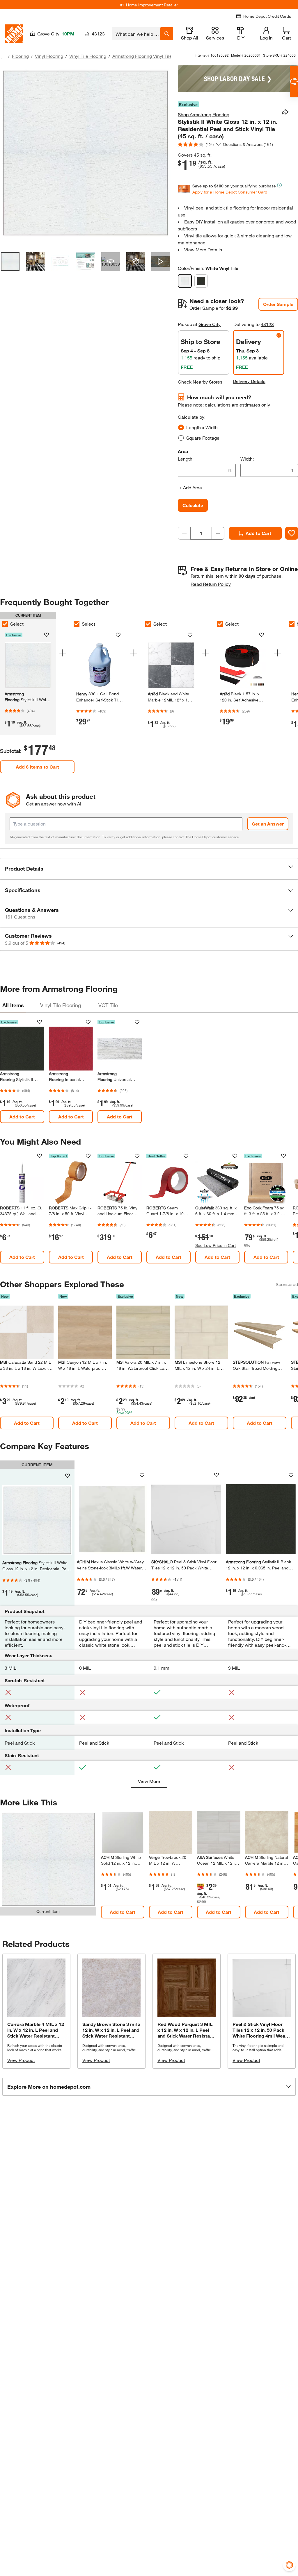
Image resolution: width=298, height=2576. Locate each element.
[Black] (201, 281)
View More (149, 1781)
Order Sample (278, 304)
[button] (149, 869)
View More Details (203, 249)
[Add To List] (292, 533)
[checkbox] (77, 624)
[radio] (181, 427)
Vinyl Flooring (49, 56)
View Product (21, 2060)
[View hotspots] (136, 262)
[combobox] (136, 34)
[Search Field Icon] (167, 34)
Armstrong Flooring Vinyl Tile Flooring (151, 56)
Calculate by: (192, 417)
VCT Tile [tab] (108, 1005)
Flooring (20, 56)
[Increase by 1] (218, 533)
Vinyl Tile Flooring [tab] (61, 1005)
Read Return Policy (211, 584)
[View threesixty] (111, 262)
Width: (247, 459)
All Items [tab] (13, 1005)
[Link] (123, 1869)
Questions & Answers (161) (248, 144)
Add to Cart (258, 533)
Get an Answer (268, 824)
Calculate (193, 505)
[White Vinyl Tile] (185, 281)
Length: (186, 459)
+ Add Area (190, 487)
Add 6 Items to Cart (37, 767)
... (3, 57)
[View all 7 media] (161, 262)
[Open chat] (294, 82)
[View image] (10, 262)
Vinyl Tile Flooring (88, 56)
